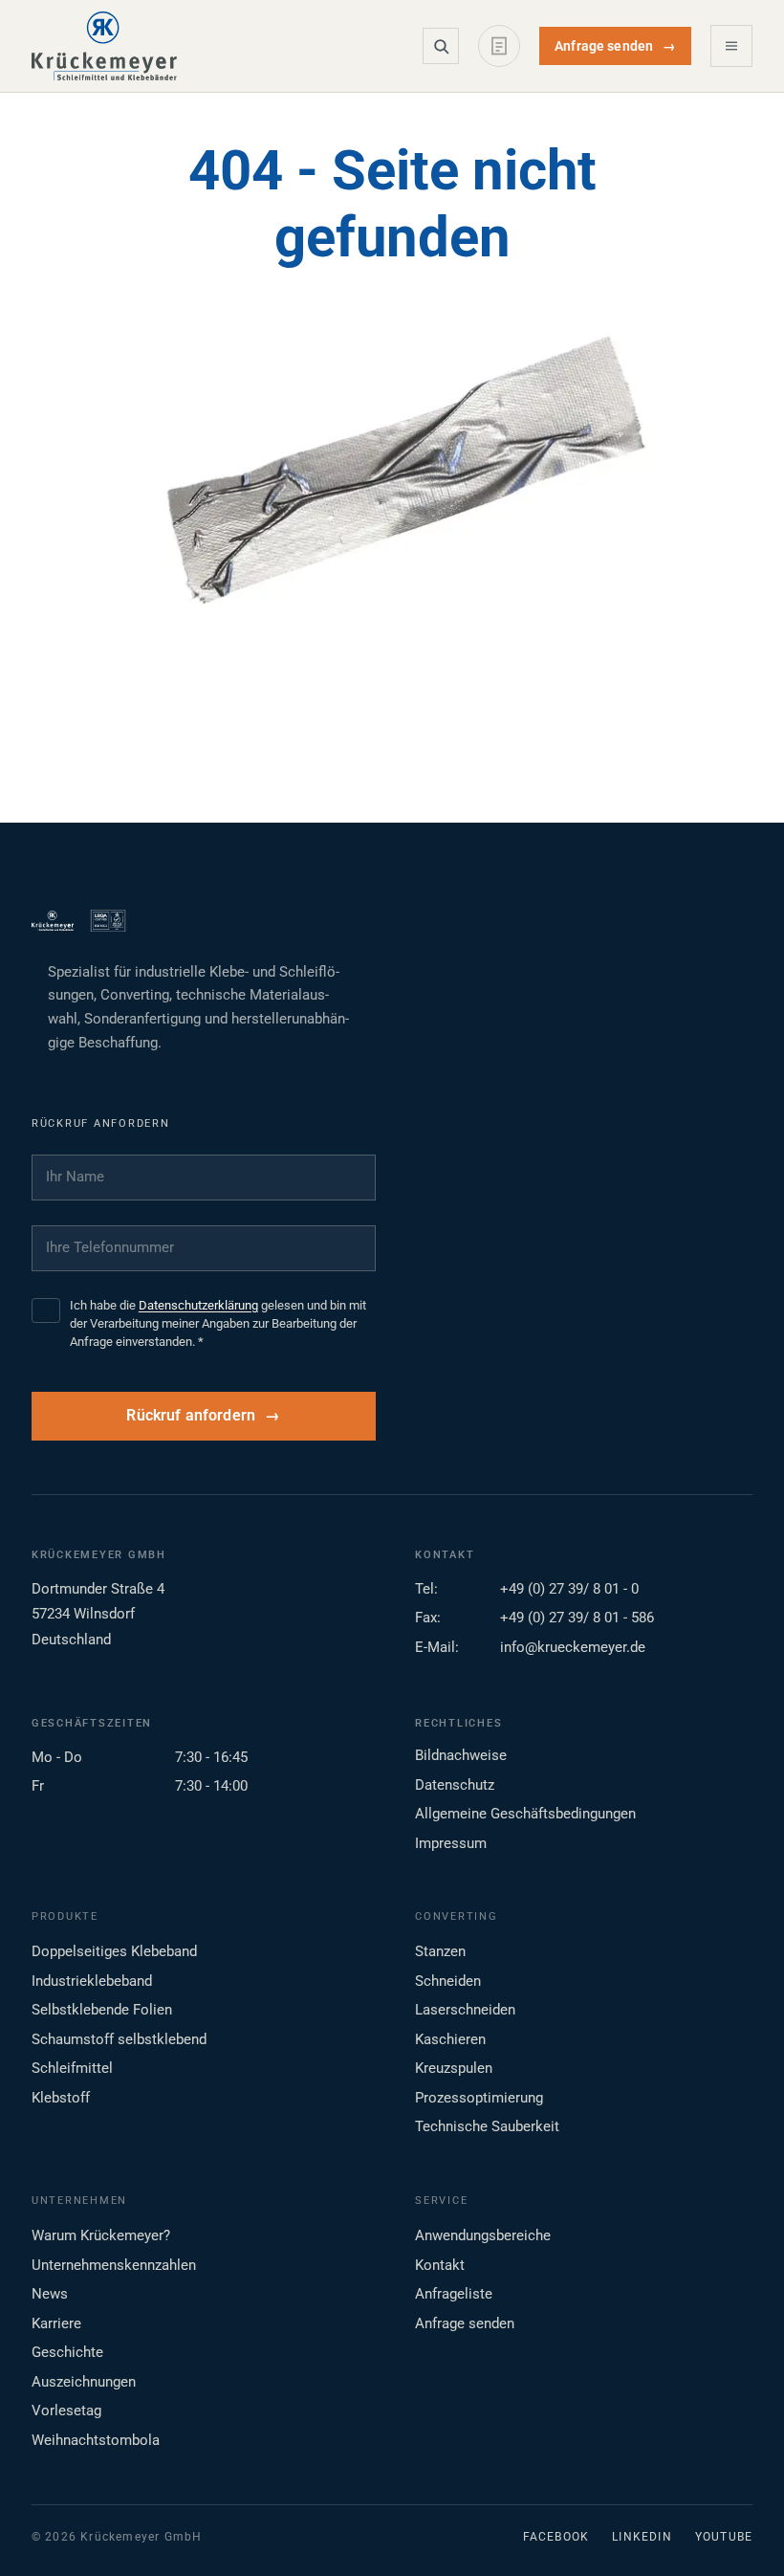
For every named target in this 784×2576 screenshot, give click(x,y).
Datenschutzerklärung (198, 1305)
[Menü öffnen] (731, 46)
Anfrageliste (454, 2294)
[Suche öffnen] (441, 46)
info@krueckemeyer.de (573, 1647)
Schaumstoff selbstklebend (119, 2039)
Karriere (56, 2323)
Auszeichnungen (84, 2382)
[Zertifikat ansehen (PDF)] (108, 921)
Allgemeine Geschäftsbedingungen (525, 1814)
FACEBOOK (556, 2537)
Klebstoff (61, 2098)
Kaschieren (450, 2039)
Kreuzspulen (454, 2068)
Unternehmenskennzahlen (114, 2265)
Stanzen (440, 1951)
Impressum (451, 1843)
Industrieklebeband (92, 1981)
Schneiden (448, 1981)
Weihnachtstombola (96, 2440)
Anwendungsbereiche (483, 2235)
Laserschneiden (465, 2010)
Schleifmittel (72, 2068)
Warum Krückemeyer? (101, 2235)
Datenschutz (455, 1785)
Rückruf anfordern (191, 1416)
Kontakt (440, 2265)
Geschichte (67, 2352)
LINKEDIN (642, 2537)
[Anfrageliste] (499, 46)
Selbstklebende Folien (102, 2010)
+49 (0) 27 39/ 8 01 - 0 (569, 1589)
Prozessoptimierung (479, 2098)
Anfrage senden (615, 46)
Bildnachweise (461, 1755)
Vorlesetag (66, 2411)
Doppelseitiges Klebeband (114, 1951)
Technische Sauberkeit (487, 2126)
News (50, 2294)
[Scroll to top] (739, 2531)
